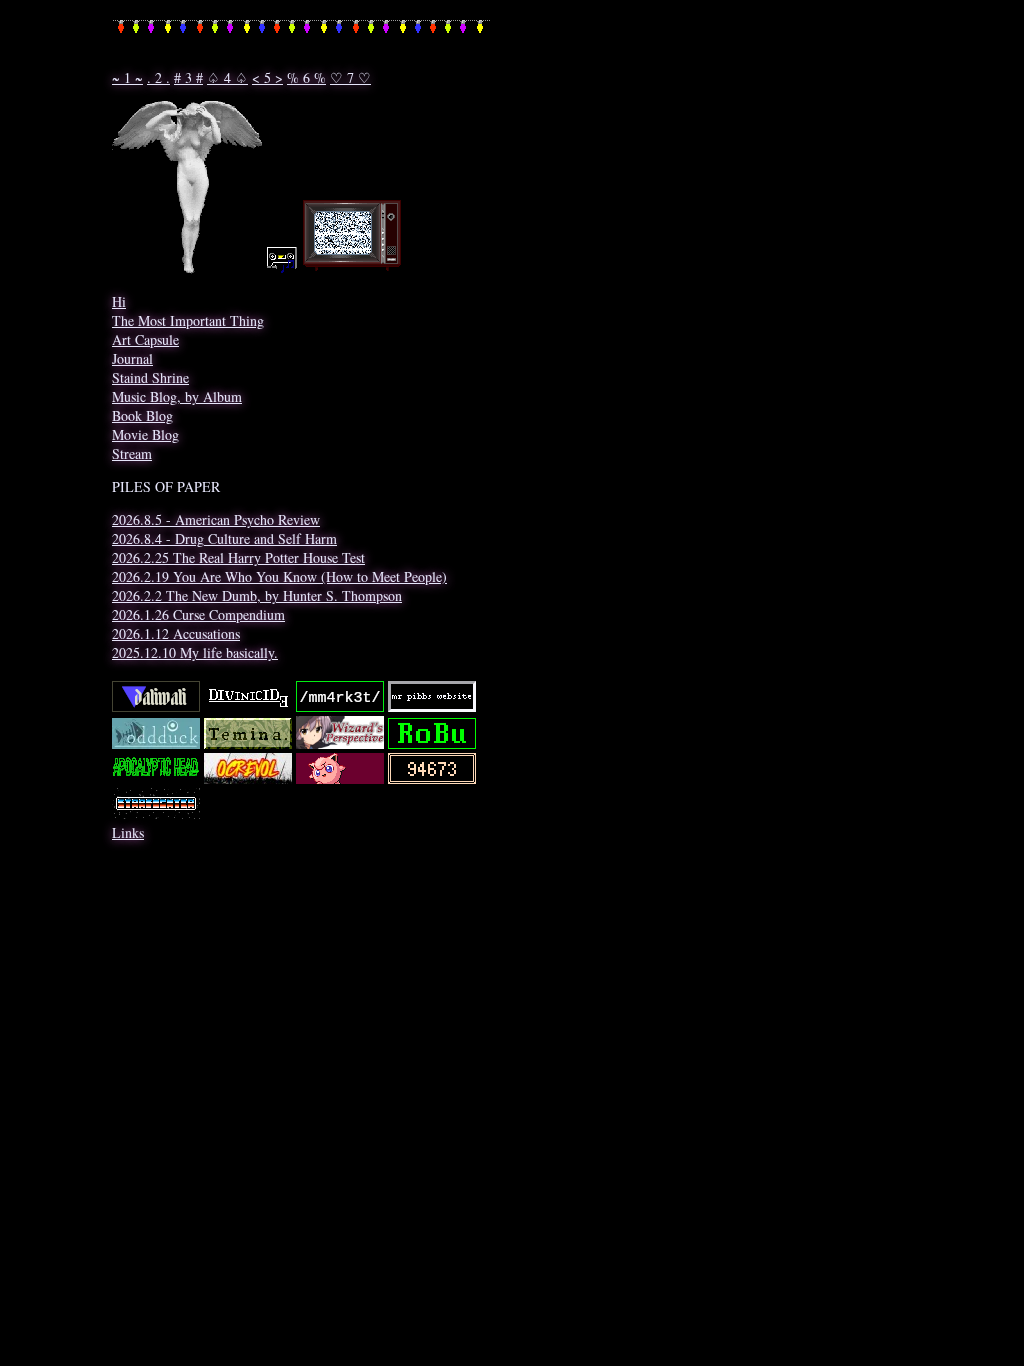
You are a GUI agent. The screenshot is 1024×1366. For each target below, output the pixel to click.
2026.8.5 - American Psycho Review (216, 519)
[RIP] (340, 706)
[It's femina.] (248, 743)
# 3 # (188, 77)
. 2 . (158, 77)
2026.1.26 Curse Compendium (198, 614)
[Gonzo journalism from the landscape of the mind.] (248, 706)
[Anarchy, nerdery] (156, 813)
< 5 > (267, 77)
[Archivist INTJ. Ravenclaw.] (340, 743)
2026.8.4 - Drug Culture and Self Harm (224, 538)
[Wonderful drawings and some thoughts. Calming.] (156, 743)
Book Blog (142, 415)
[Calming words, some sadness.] (432, 778)
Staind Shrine (150, 377)
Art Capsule (145, 339)
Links (128, 832)
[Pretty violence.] (248, 778)
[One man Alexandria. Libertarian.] (432, 743)
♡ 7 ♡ (350, 77)
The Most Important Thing (188, 320)
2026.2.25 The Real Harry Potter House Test (238, 557)
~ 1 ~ (127, 77)
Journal (132, 358)
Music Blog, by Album (177, 396)
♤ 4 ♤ (227, 77)
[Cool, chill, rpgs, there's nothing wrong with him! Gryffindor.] (432, 706)
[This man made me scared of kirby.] (340, 778)
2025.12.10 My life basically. (195, 652)
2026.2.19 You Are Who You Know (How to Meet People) (279, 576)
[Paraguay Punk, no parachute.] (156, 778)
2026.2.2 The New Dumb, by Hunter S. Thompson (257, 595)
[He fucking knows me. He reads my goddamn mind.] (156, 706)
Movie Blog (145, 434)
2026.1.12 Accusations (176, 633)
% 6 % (306, 77)
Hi (119, 301)
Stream (132, 453)
